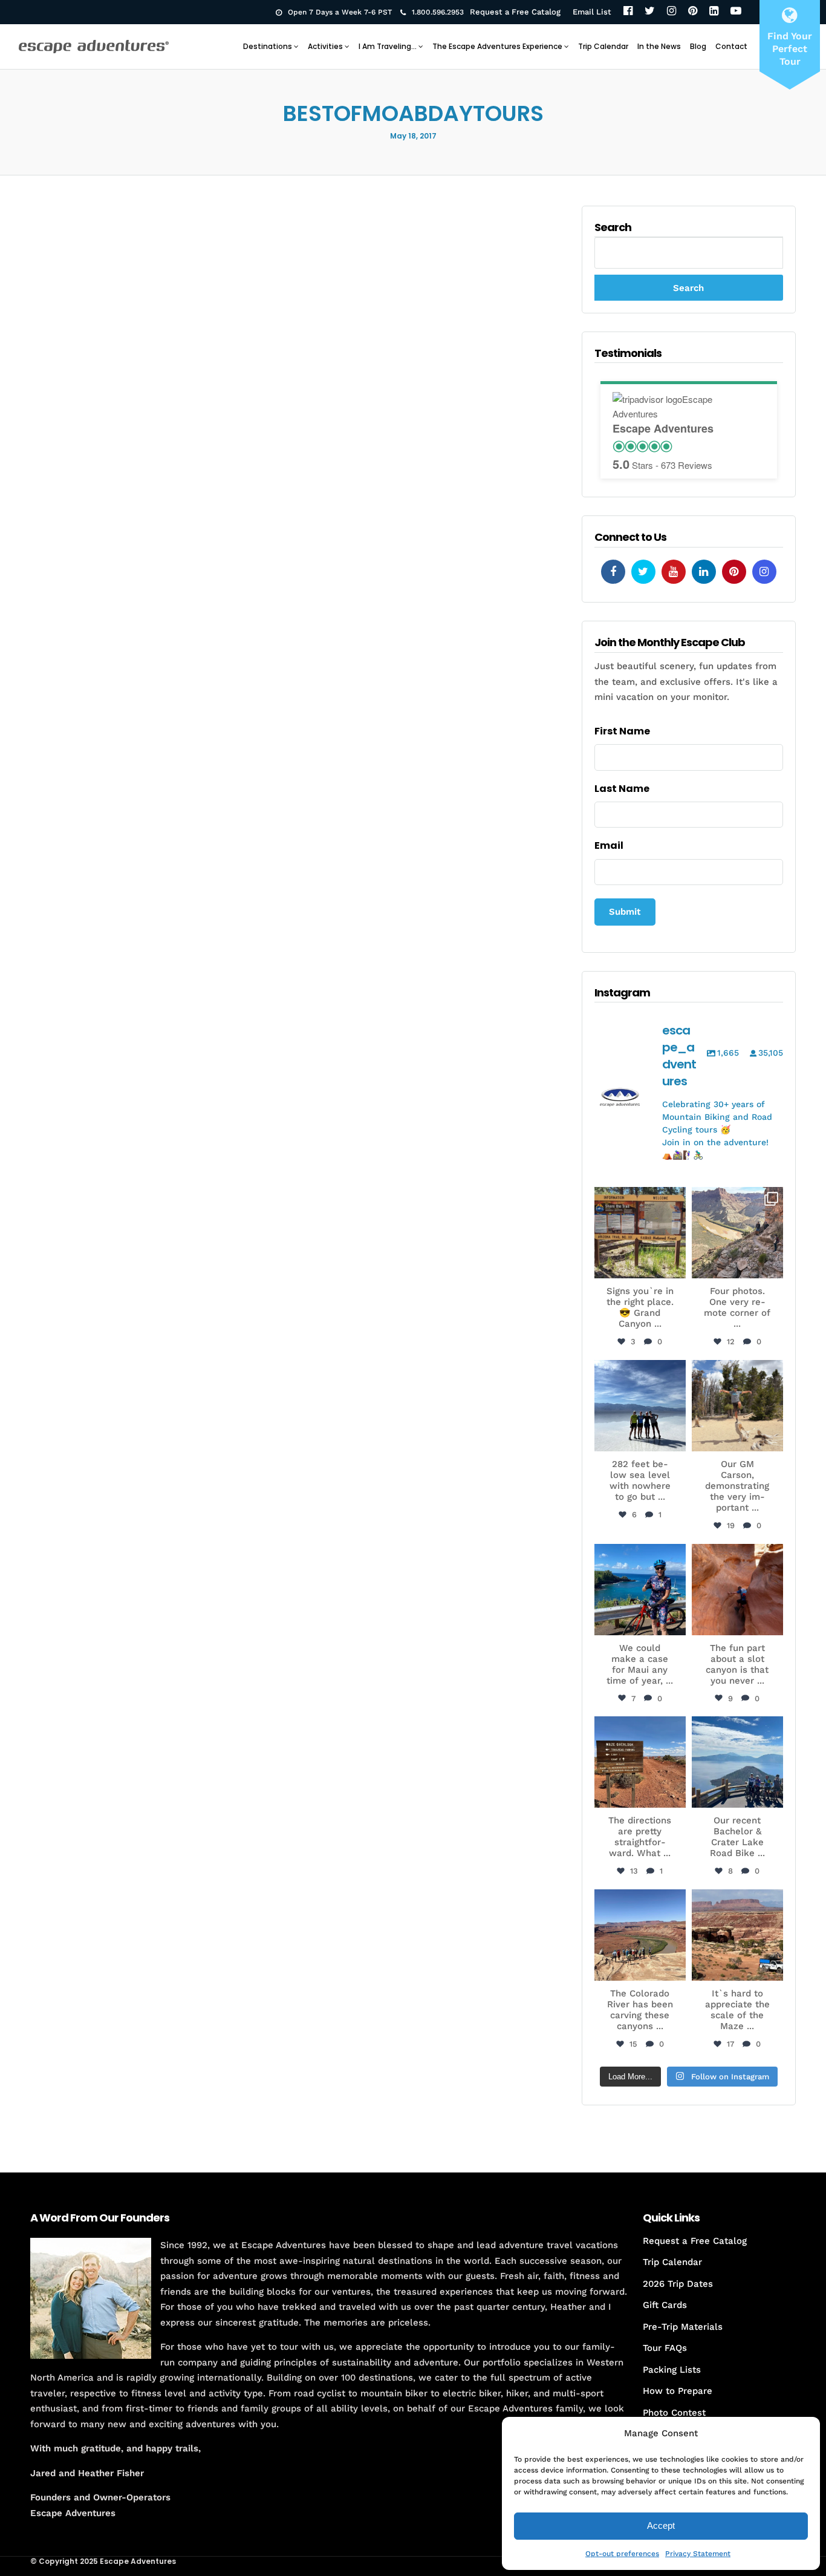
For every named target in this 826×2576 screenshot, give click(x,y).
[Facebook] (628, 12)
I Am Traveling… (388, 46)
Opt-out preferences (622, 2554)
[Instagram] (672, 12)
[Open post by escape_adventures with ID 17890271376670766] (737, 1406)
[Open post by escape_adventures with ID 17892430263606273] (737, 1233)
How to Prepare (678, 2391)
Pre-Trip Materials (683, 2327)
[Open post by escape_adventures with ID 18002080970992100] (640, 1406)
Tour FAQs (665, 2348)
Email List (592, 12)
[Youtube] (674, 572)
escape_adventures (640, 1202)
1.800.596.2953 (438, 12)
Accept (661, 2525)
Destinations (268, 46)
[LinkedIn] (714, 12)
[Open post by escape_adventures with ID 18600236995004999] (737, 1762)
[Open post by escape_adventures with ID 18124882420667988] (640, 1935)
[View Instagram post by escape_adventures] (675, 1267)
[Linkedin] (704, 572)
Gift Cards (665, 2305)
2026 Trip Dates (678, 2284)
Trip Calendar (603, 46)
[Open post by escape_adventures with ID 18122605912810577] (640, 1233)
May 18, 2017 (413, 136)
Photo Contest (674, 2413)
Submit (625, 912)
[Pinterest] (693, 12)
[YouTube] (736, 12)
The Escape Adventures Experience (497, 46)
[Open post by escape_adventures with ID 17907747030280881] (737, 1590)
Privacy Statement (698, 2554)
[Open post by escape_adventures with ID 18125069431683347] (640, 1590)
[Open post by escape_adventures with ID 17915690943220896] (640, 1762)
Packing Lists (672, 2370)
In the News (659, 46)
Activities (325, 46)
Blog (698, 46)
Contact (731, 46)
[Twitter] (650, 12)
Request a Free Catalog (515, 12)
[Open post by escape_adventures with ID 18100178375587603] (737, 1935)
